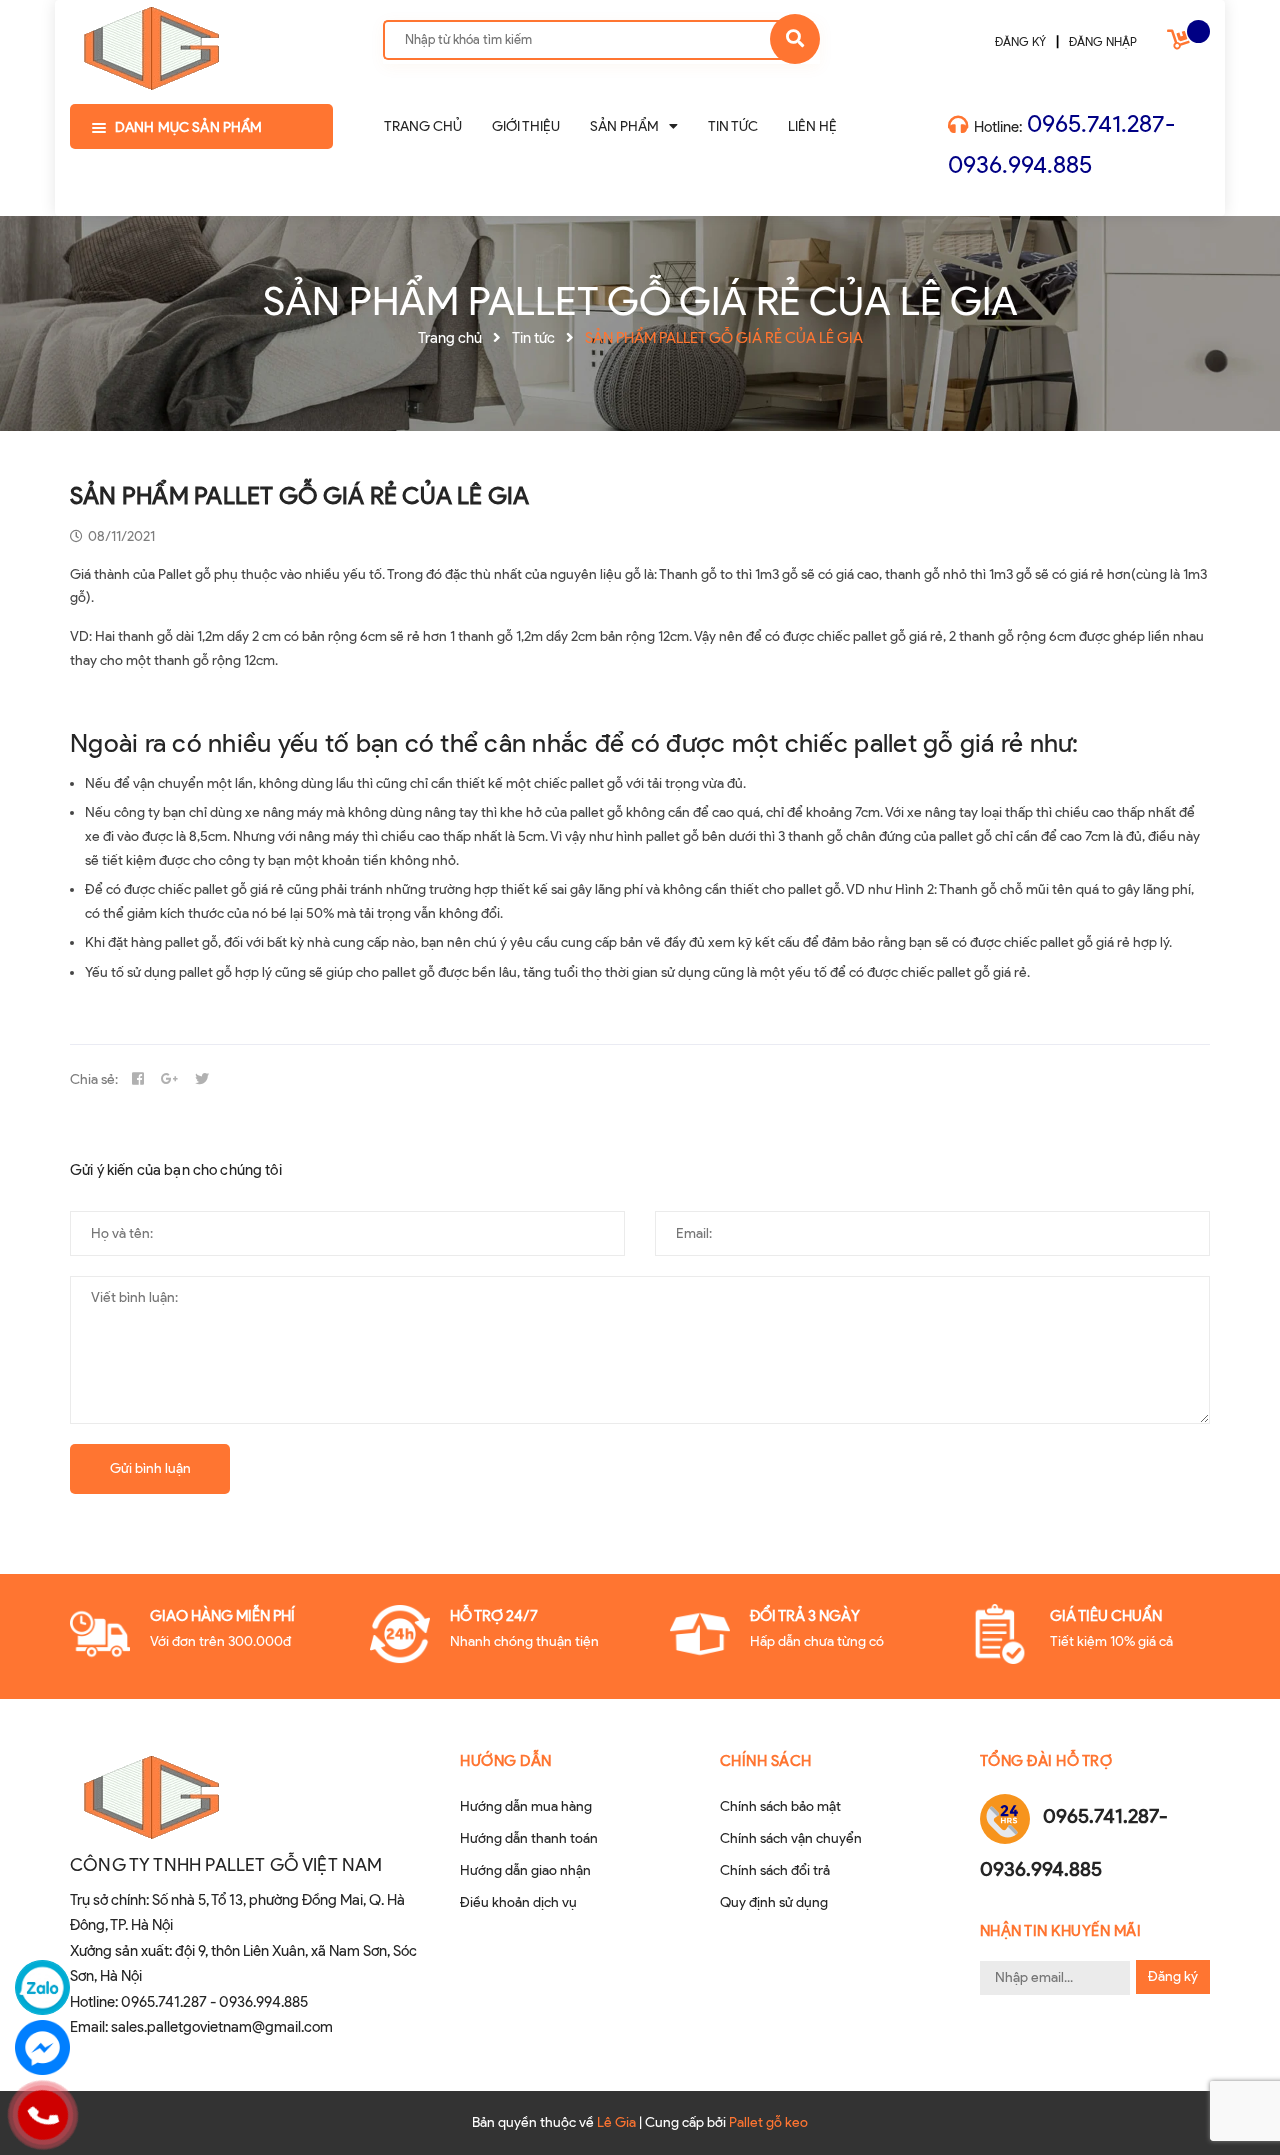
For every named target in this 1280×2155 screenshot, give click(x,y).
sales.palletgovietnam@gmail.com (222, 2027)
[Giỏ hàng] (1181, 43)
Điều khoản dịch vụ (518, 1902)
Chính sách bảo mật (780, 1806)
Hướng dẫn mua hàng (526, 1806)
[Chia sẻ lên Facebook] (138, 1080)
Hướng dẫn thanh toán (529, 1838)
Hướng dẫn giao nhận (525, 1870)
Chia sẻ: (94, 1079)
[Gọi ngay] (42, 2115)
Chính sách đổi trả (775, 1870)
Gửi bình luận (150, 1468)
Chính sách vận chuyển (791, 1838)
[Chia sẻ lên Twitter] (202, 1080)
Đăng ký (1173, 1976)
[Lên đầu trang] (1236, 2096)
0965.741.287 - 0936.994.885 (214, 2002)
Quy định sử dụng (774, 1902)
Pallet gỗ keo (768, 2122)
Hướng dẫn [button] (506, 1761)
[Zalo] (42, 1987)
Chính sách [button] (766, 1761)
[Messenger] (42, 2047)
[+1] (170, 1080)
